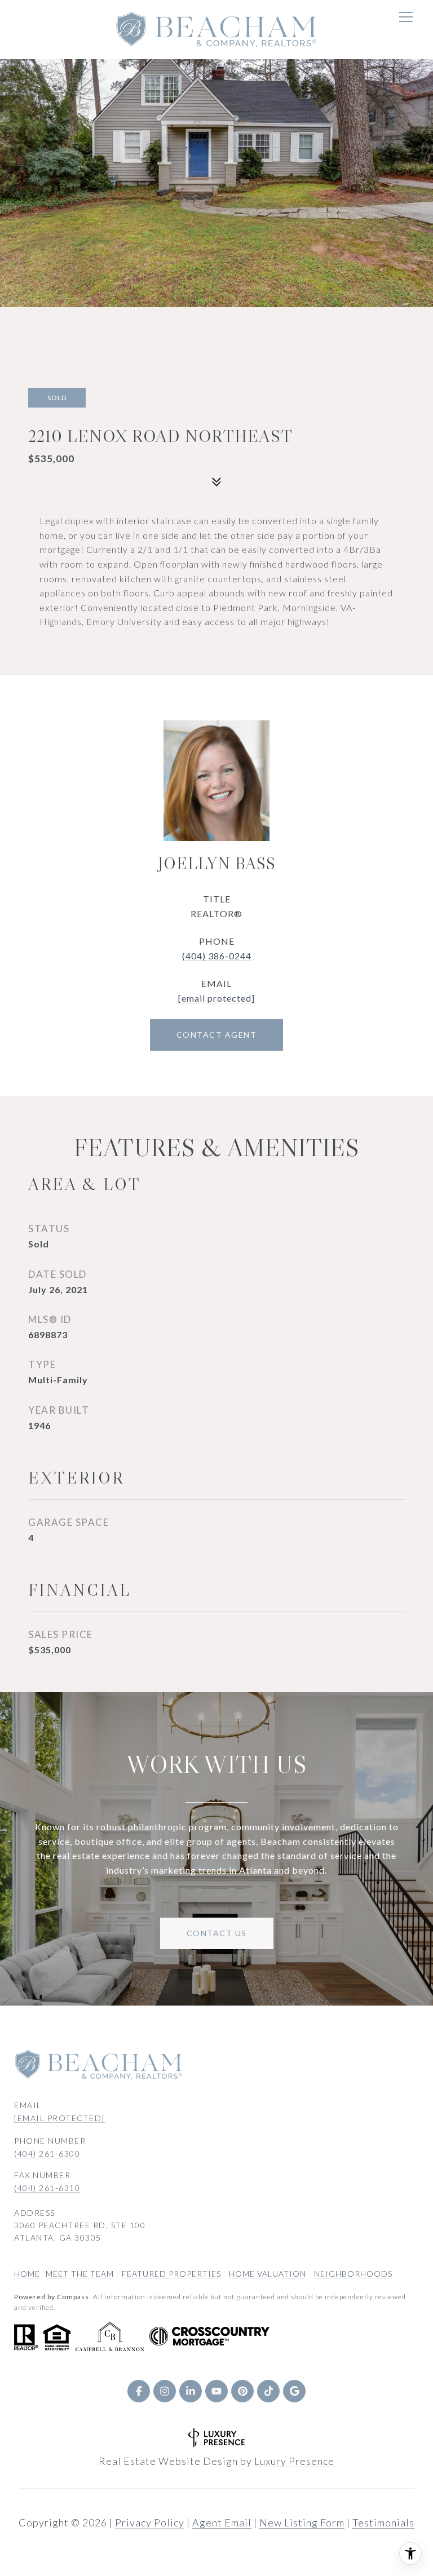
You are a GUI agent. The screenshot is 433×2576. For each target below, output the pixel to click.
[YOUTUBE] (216, 2391)
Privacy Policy (150, 2522)
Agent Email (222, 2522)
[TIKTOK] (268, 2391)
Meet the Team (80, 2274)
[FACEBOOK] (139, 2391)
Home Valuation (268, 2274)
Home (27, 2274)
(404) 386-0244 (217, 956)
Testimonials (383, 2522)
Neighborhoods (353, 2274)
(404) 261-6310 (47, 2188)
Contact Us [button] (217, 1933)
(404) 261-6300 (47, 2154)
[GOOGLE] (294, 2391)
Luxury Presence (294, 2461)
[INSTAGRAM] (165, 2391)
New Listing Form (302, 2522)
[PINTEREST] (242, 2391)
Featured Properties (171, 2274)
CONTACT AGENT (217, 1035)
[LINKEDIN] (191, 2391)
